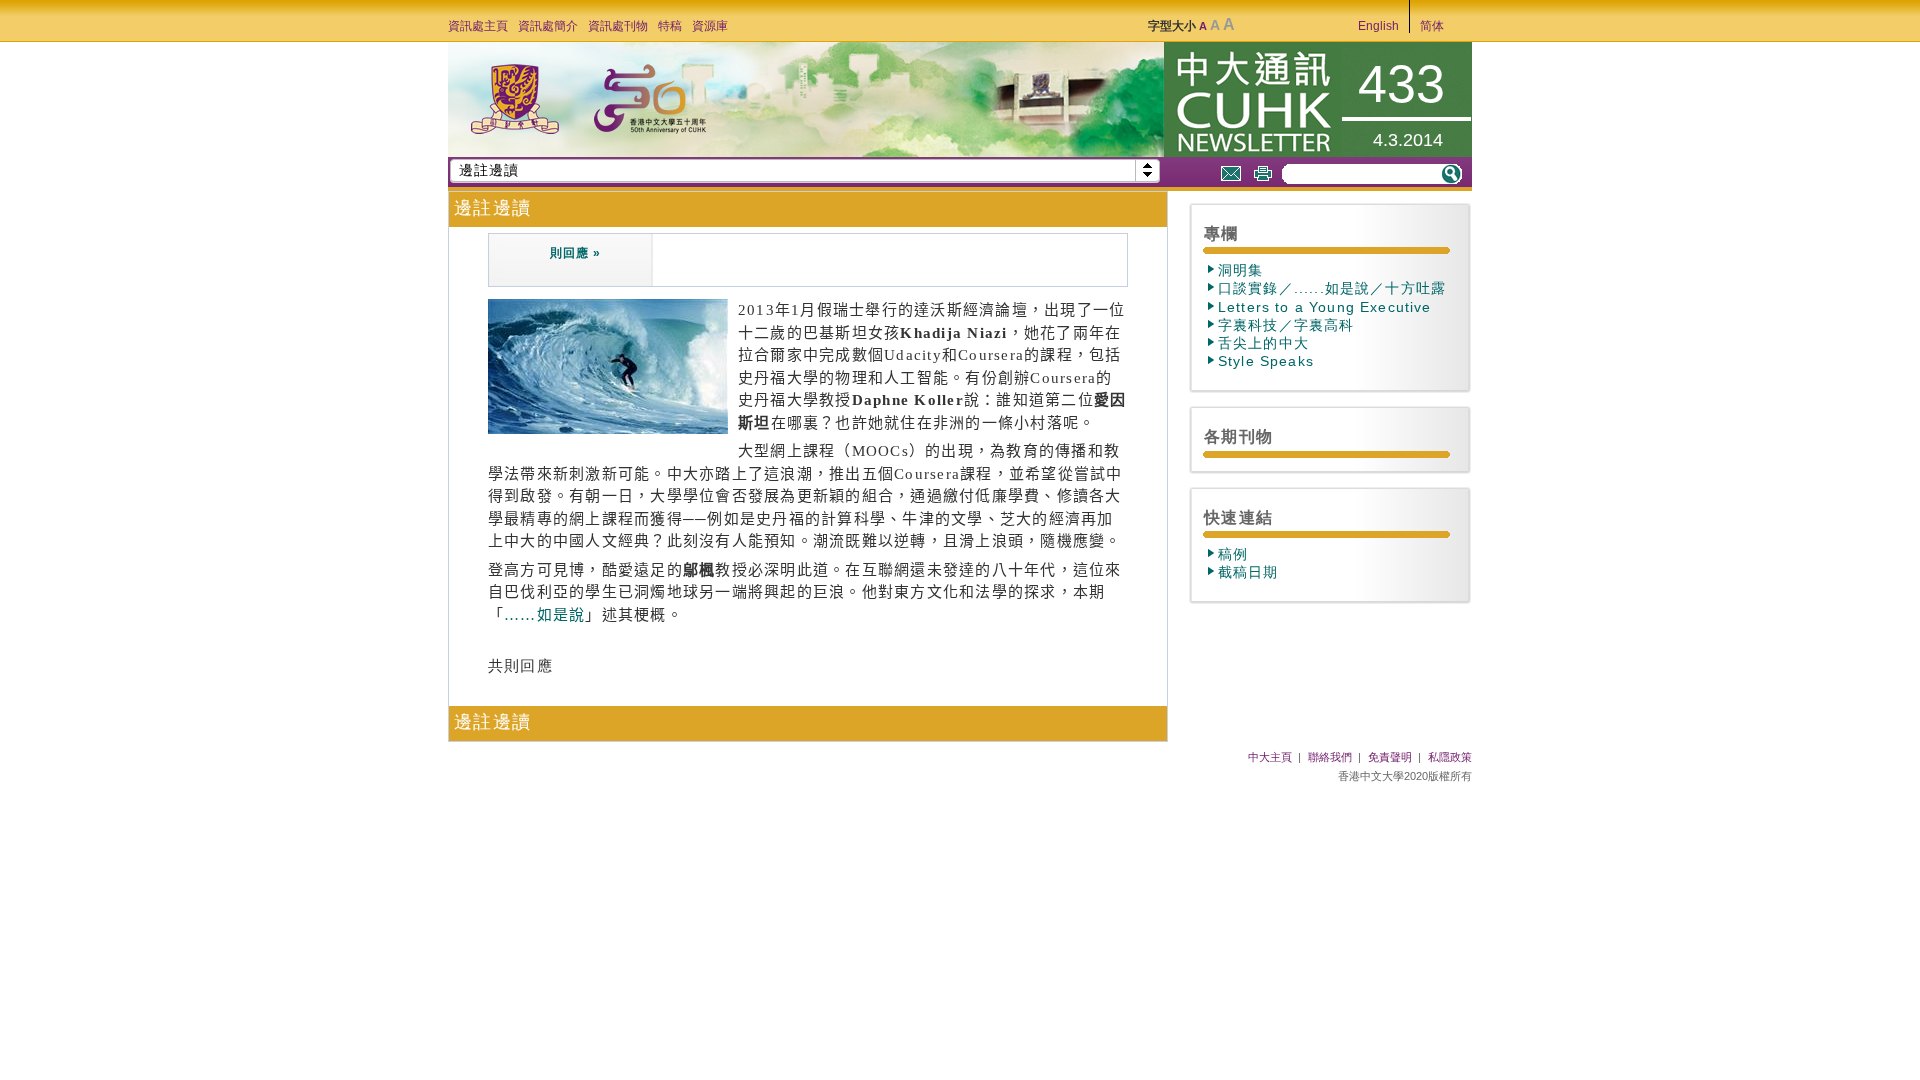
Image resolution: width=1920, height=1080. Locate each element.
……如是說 (544, 615)
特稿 (670, 26)
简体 (1432, 26)
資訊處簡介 (548, 26)
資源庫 (710, 26)
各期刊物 (1238, 436)
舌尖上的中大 (1263, 343)
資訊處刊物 (618, 26)
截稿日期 (1248, 572)
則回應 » (574, 253)
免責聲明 (1390, 757)
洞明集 (1241, 270)
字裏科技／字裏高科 (1286, 325)
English (1378, 26)
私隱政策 (1450, 757)
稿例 (1233, 554)
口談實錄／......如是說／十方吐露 (1332, 288)
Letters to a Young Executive (1325, 307)
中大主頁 (1270, 757)
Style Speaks (1266, 361)
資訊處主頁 (478, 26)
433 (1401, 84)
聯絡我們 (1330, 757)
